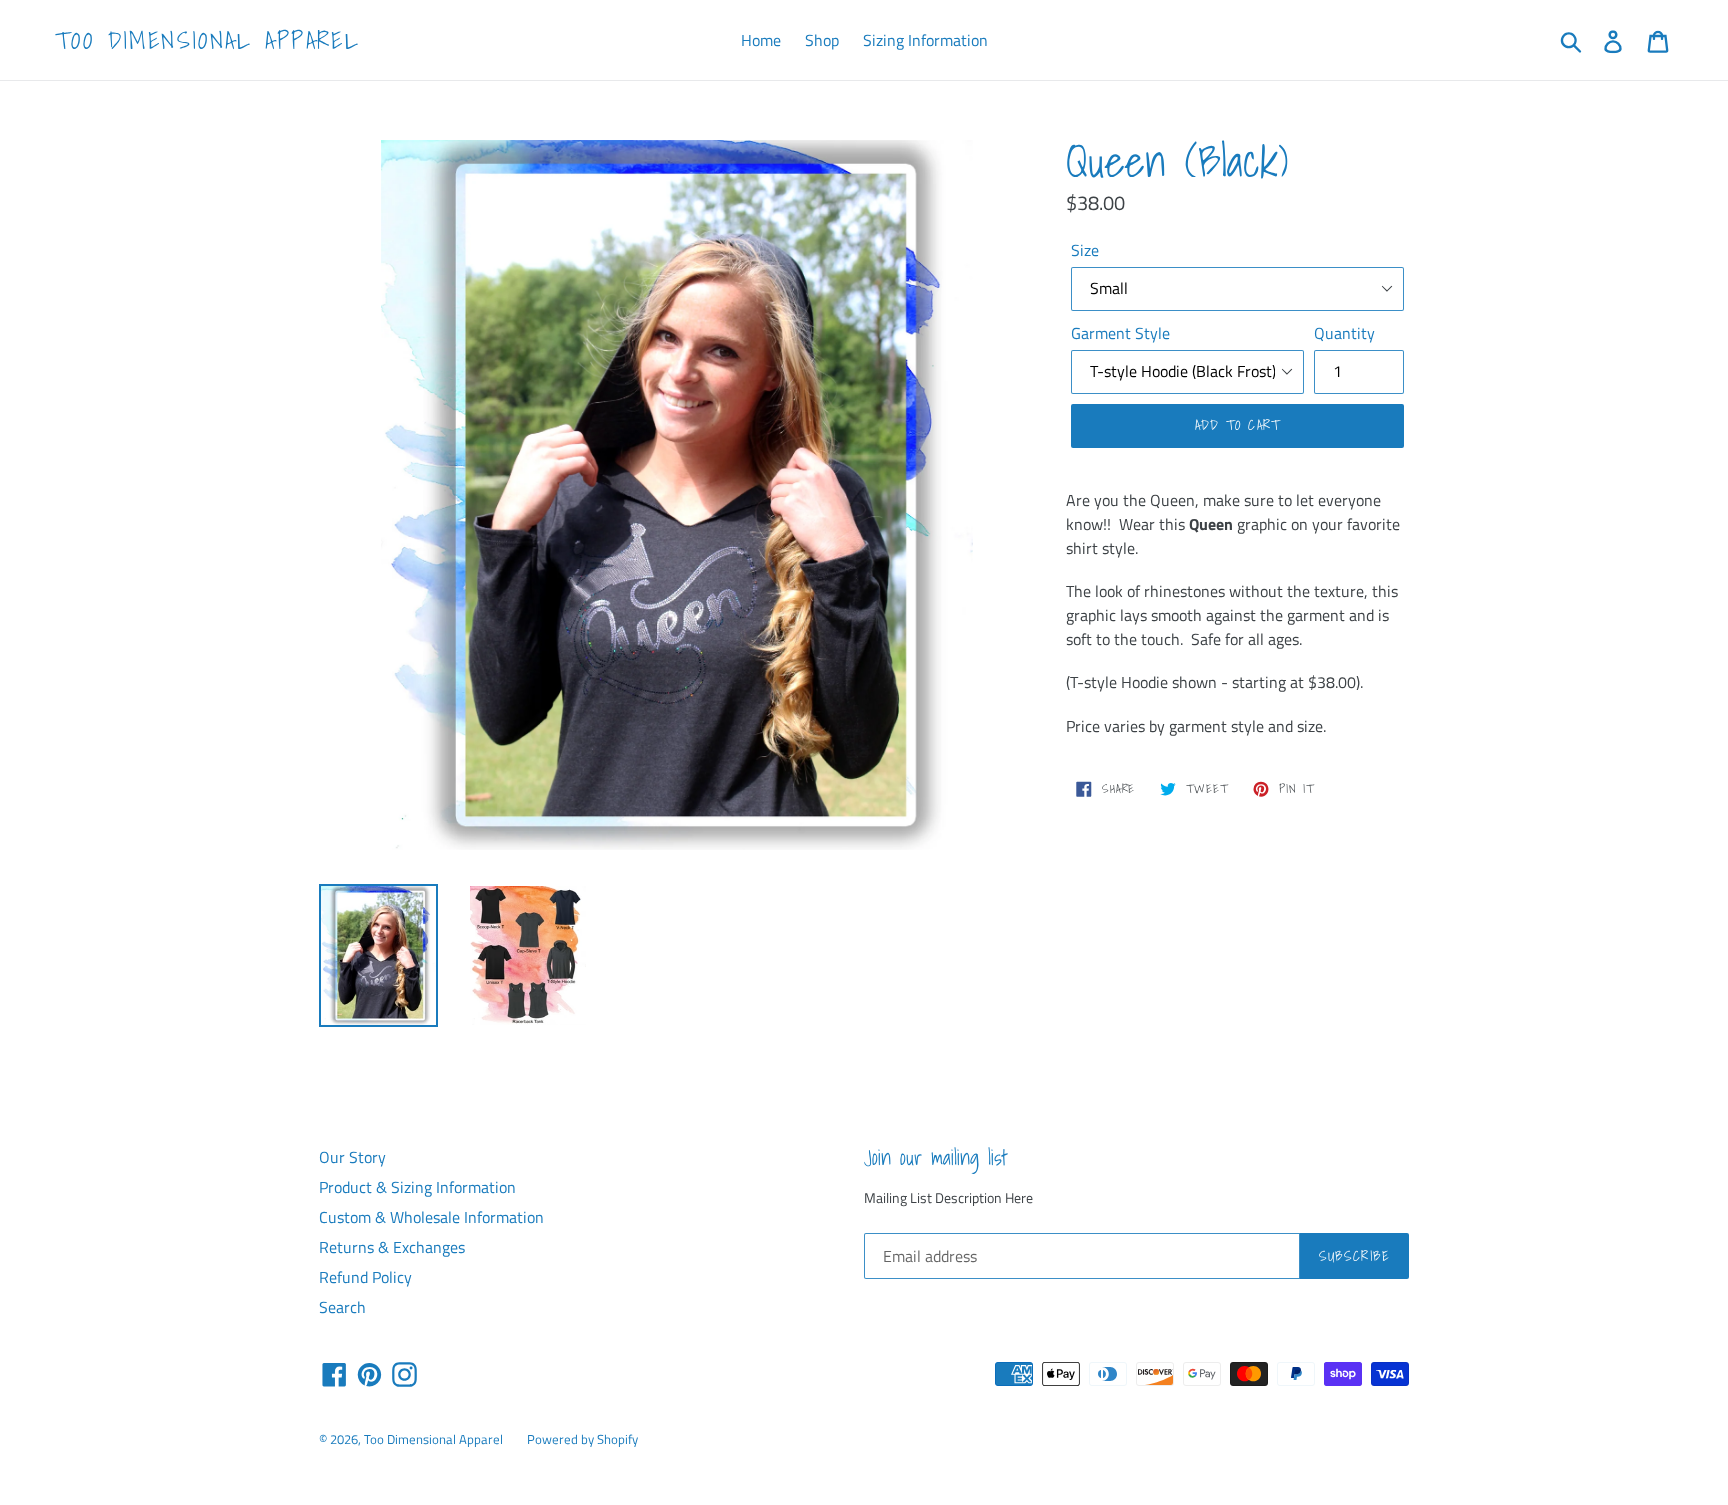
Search (342, 1307)
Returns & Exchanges (392, 1247)
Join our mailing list (936, 1157)
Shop (822, 40)
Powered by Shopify (582, 1439)
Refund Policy (365, 1277)
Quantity (1344, 333)
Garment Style (1120, 333)
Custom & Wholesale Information (431, 1217)
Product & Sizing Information (417, 1187)
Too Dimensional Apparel (207, 40)
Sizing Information (925, 40)
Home (761, 40)
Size (1085, 250)
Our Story (352, 1157)
